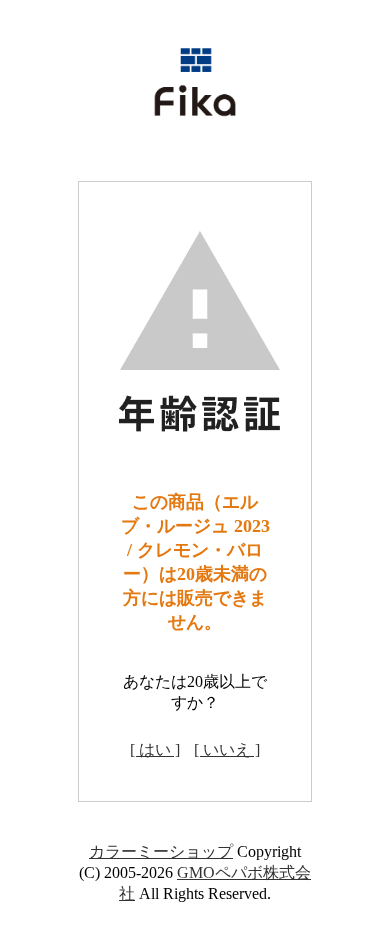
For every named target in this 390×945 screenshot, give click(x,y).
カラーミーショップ (161, 851)
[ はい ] (155, 749)
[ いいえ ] (227, 749)
